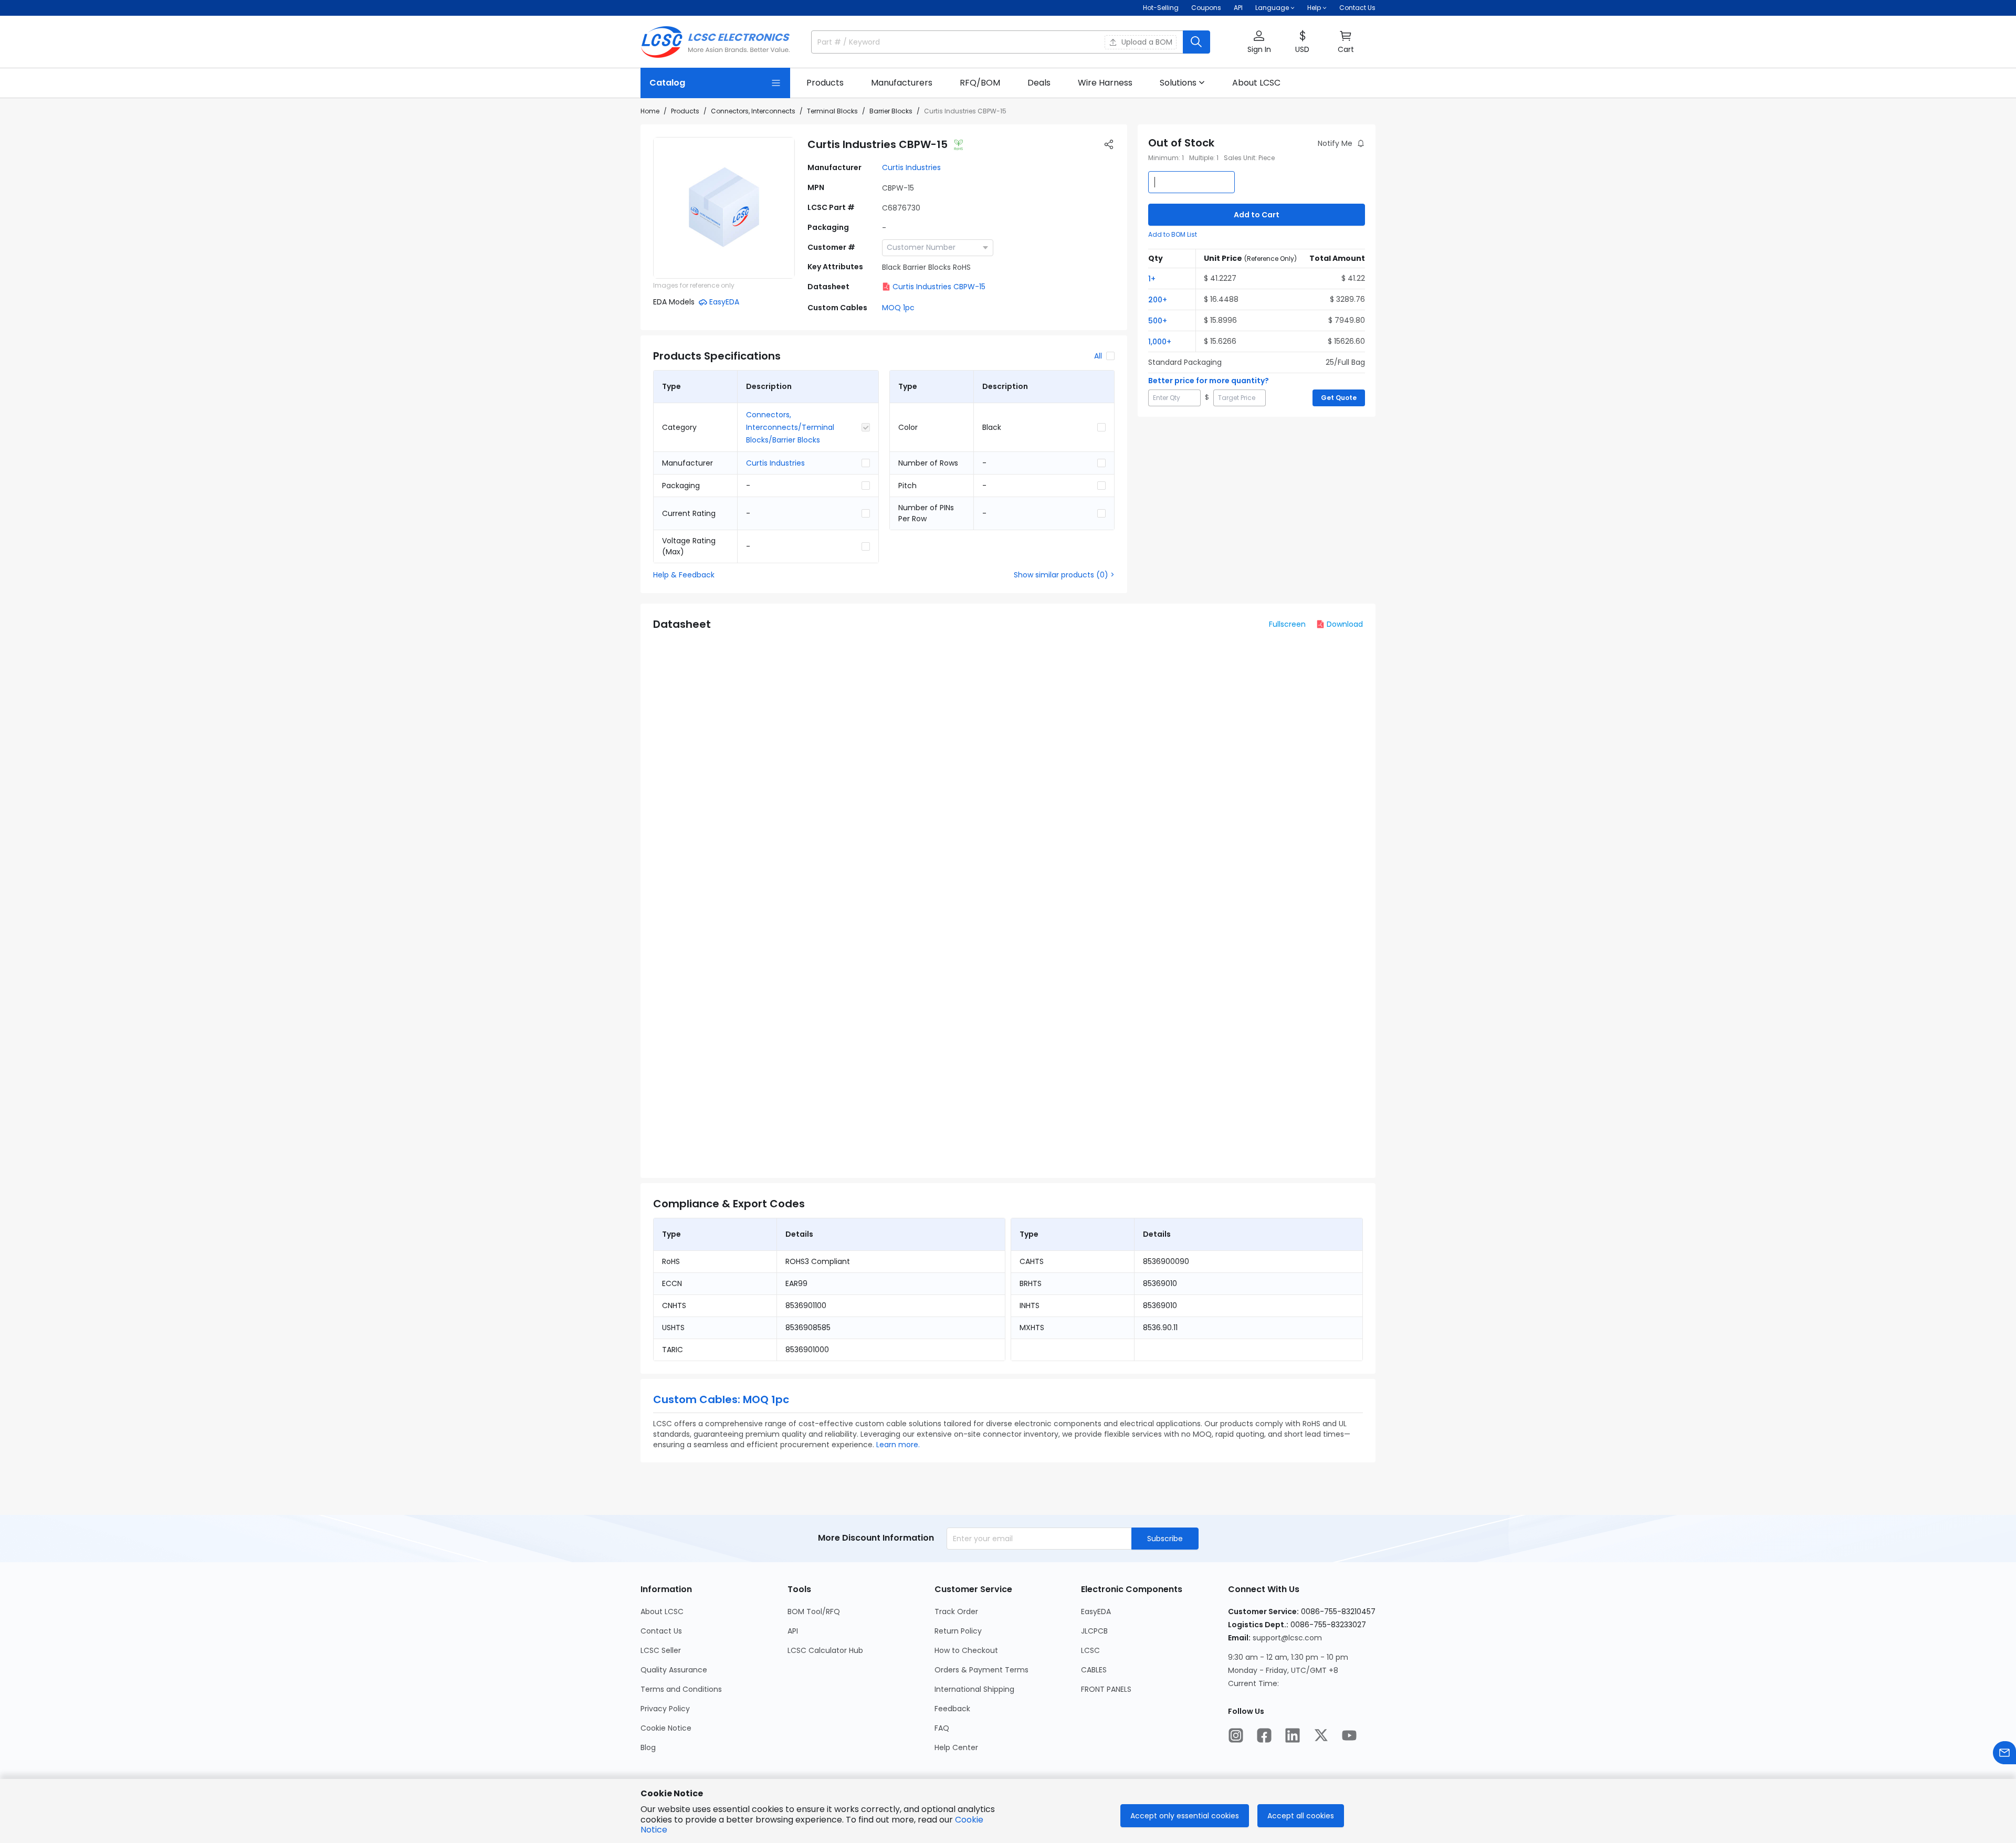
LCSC (1090, 1650)
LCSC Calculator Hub (825, 1650)
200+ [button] (1158, 300)
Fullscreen (1287, 624)
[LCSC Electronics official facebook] (1264, 1735)
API (1238, 8)
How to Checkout (966, 1650)
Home (650, 111)
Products (685, 111)
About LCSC (662, 1612)
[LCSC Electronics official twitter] (1321, 1735)
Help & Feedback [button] (684, 575)
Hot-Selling (1161, 8)
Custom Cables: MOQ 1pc (721, 1399)
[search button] (1196, 42)
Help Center (956, 1747)
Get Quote (1339, 398)
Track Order (956, 1612)
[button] (1259, 42)
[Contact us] (2004, 1753)
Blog (648, 1747)
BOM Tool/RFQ (814, 1612)
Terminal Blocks (832, 111)
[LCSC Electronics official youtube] (1349, 1735)
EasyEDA (1096, 1612)
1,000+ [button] (1160, 342)
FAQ (942, 1728)
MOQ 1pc (898, 308)
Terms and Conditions (681, 1689)
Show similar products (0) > (1064, 575)
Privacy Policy (665, 1709)
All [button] (1098, 356)
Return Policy (958, 1631)
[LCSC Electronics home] (715, 42)
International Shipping (974, 1689)
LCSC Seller (661, 1650)
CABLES (1094, 1670)
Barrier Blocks (891, 111)
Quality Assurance (674, 1670)
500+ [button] (1158, 321)
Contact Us (1357, 8)
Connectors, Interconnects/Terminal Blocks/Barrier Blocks (790, 427)
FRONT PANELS (1106, 1689)
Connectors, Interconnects (753, 111)
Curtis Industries (911, 167)
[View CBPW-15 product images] (724, 208)
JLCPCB (1094, 1631)
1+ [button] (1152, 279)
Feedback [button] (952, 1709)
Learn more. (898, 1445)
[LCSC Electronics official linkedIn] (1293, 1735)
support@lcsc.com (1287, 1638)
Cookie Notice (666, 1728)
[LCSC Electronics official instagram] (1236, 1735)
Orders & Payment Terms (981, 1670)
